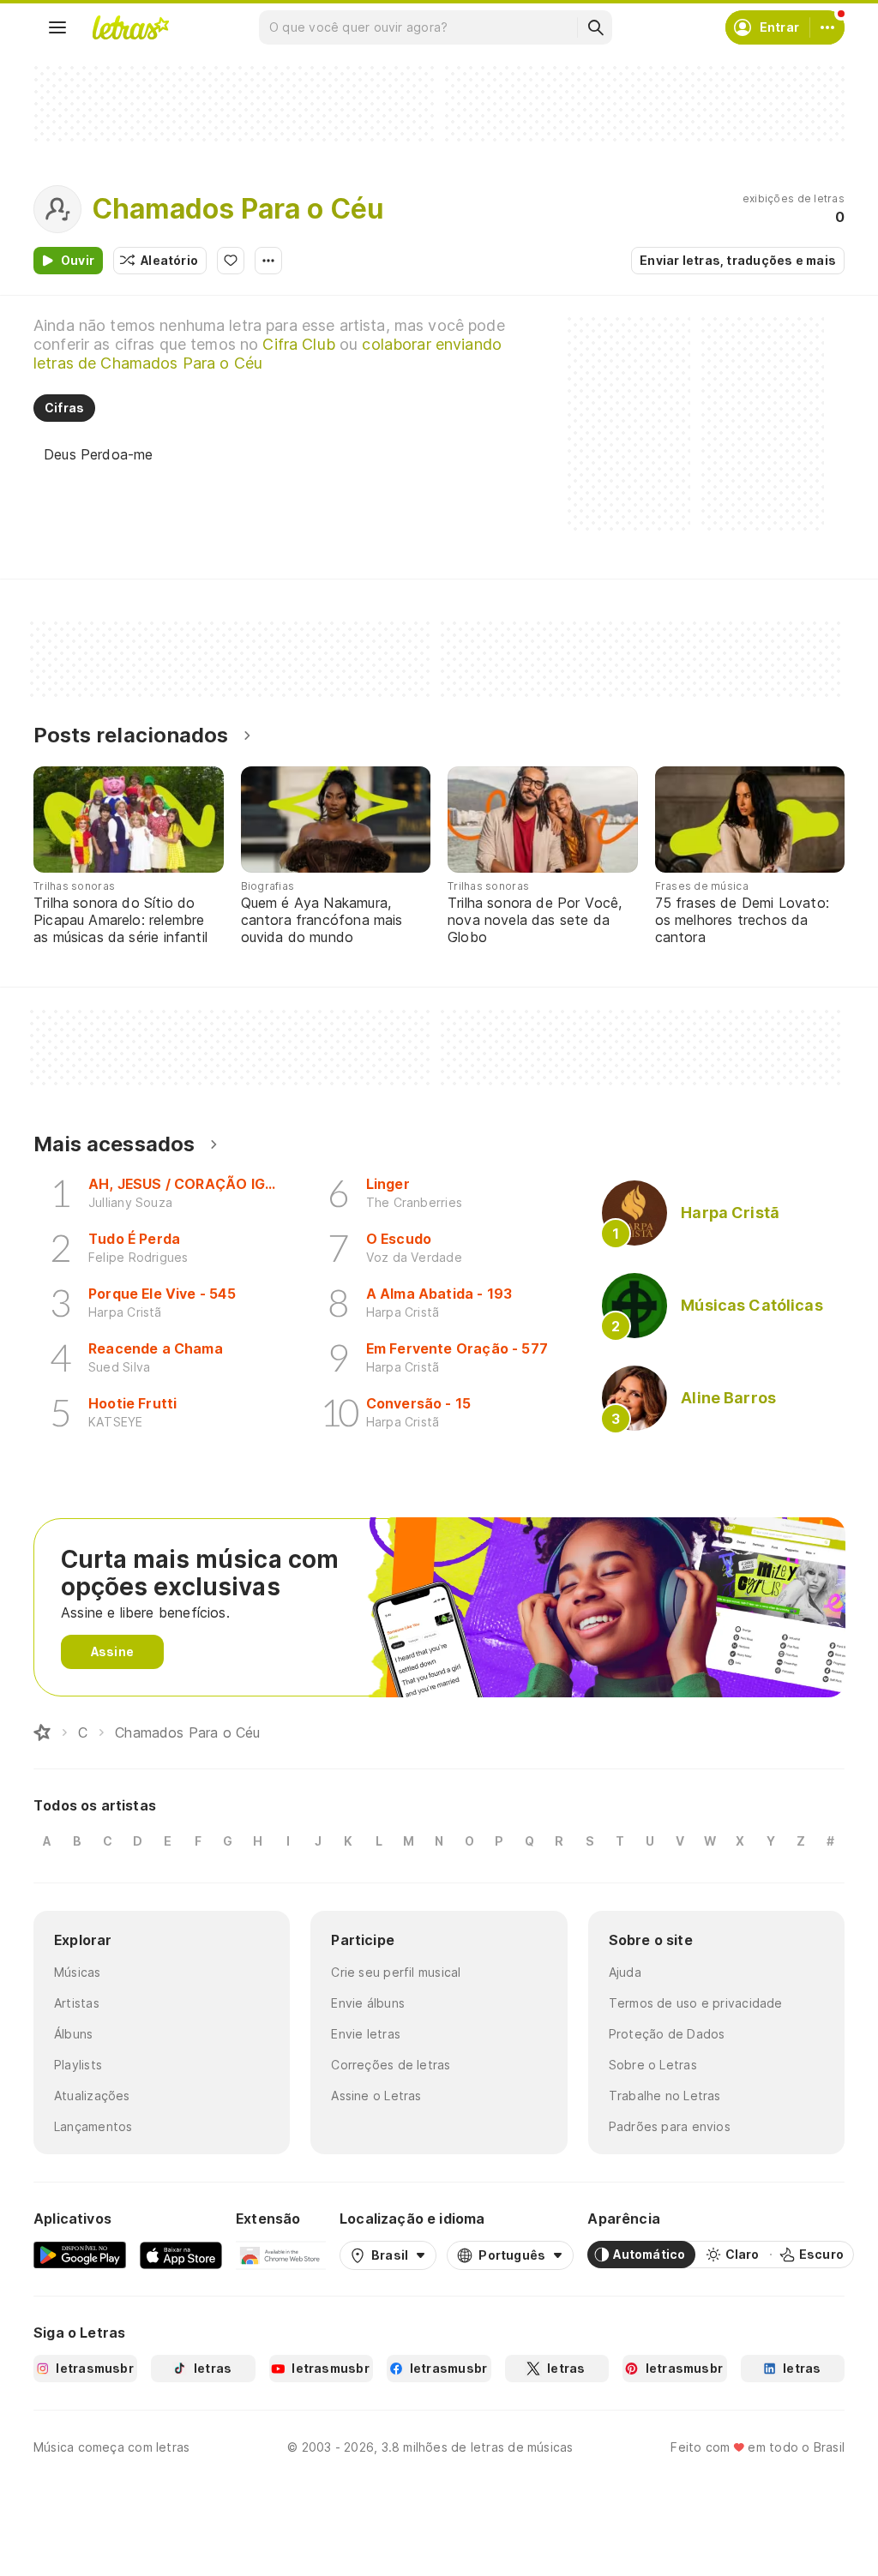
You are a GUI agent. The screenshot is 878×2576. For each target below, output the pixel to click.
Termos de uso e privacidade (696, 2003)
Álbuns (73, 2034)
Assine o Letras (376, 2096)
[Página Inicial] (42, 1732)
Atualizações (92, 2096)
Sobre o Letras (653, 2065)
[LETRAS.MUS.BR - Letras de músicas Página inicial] (130, 27)
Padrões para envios (670, 2126)
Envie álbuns (368, 2003)
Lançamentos (93, 2126)
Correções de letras (391, 2065)
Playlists (78, 2065)
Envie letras (366, 2034)
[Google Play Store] (80, 2255)
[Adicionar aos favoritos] (231, 261)
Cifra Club (298, 344)
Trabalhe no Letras (665, 2096)
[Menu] (57, 27)
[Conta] (827, 27)
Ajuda (625, 1972)
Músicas (78, 1972)
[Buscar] (595, 27)
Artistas (77, 2003)
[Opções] (268, 261)
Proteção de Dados (667, 2034)
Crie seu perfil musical (396, 1972)
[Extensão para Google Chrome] (281, 2255)
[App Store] (181, 2255)
